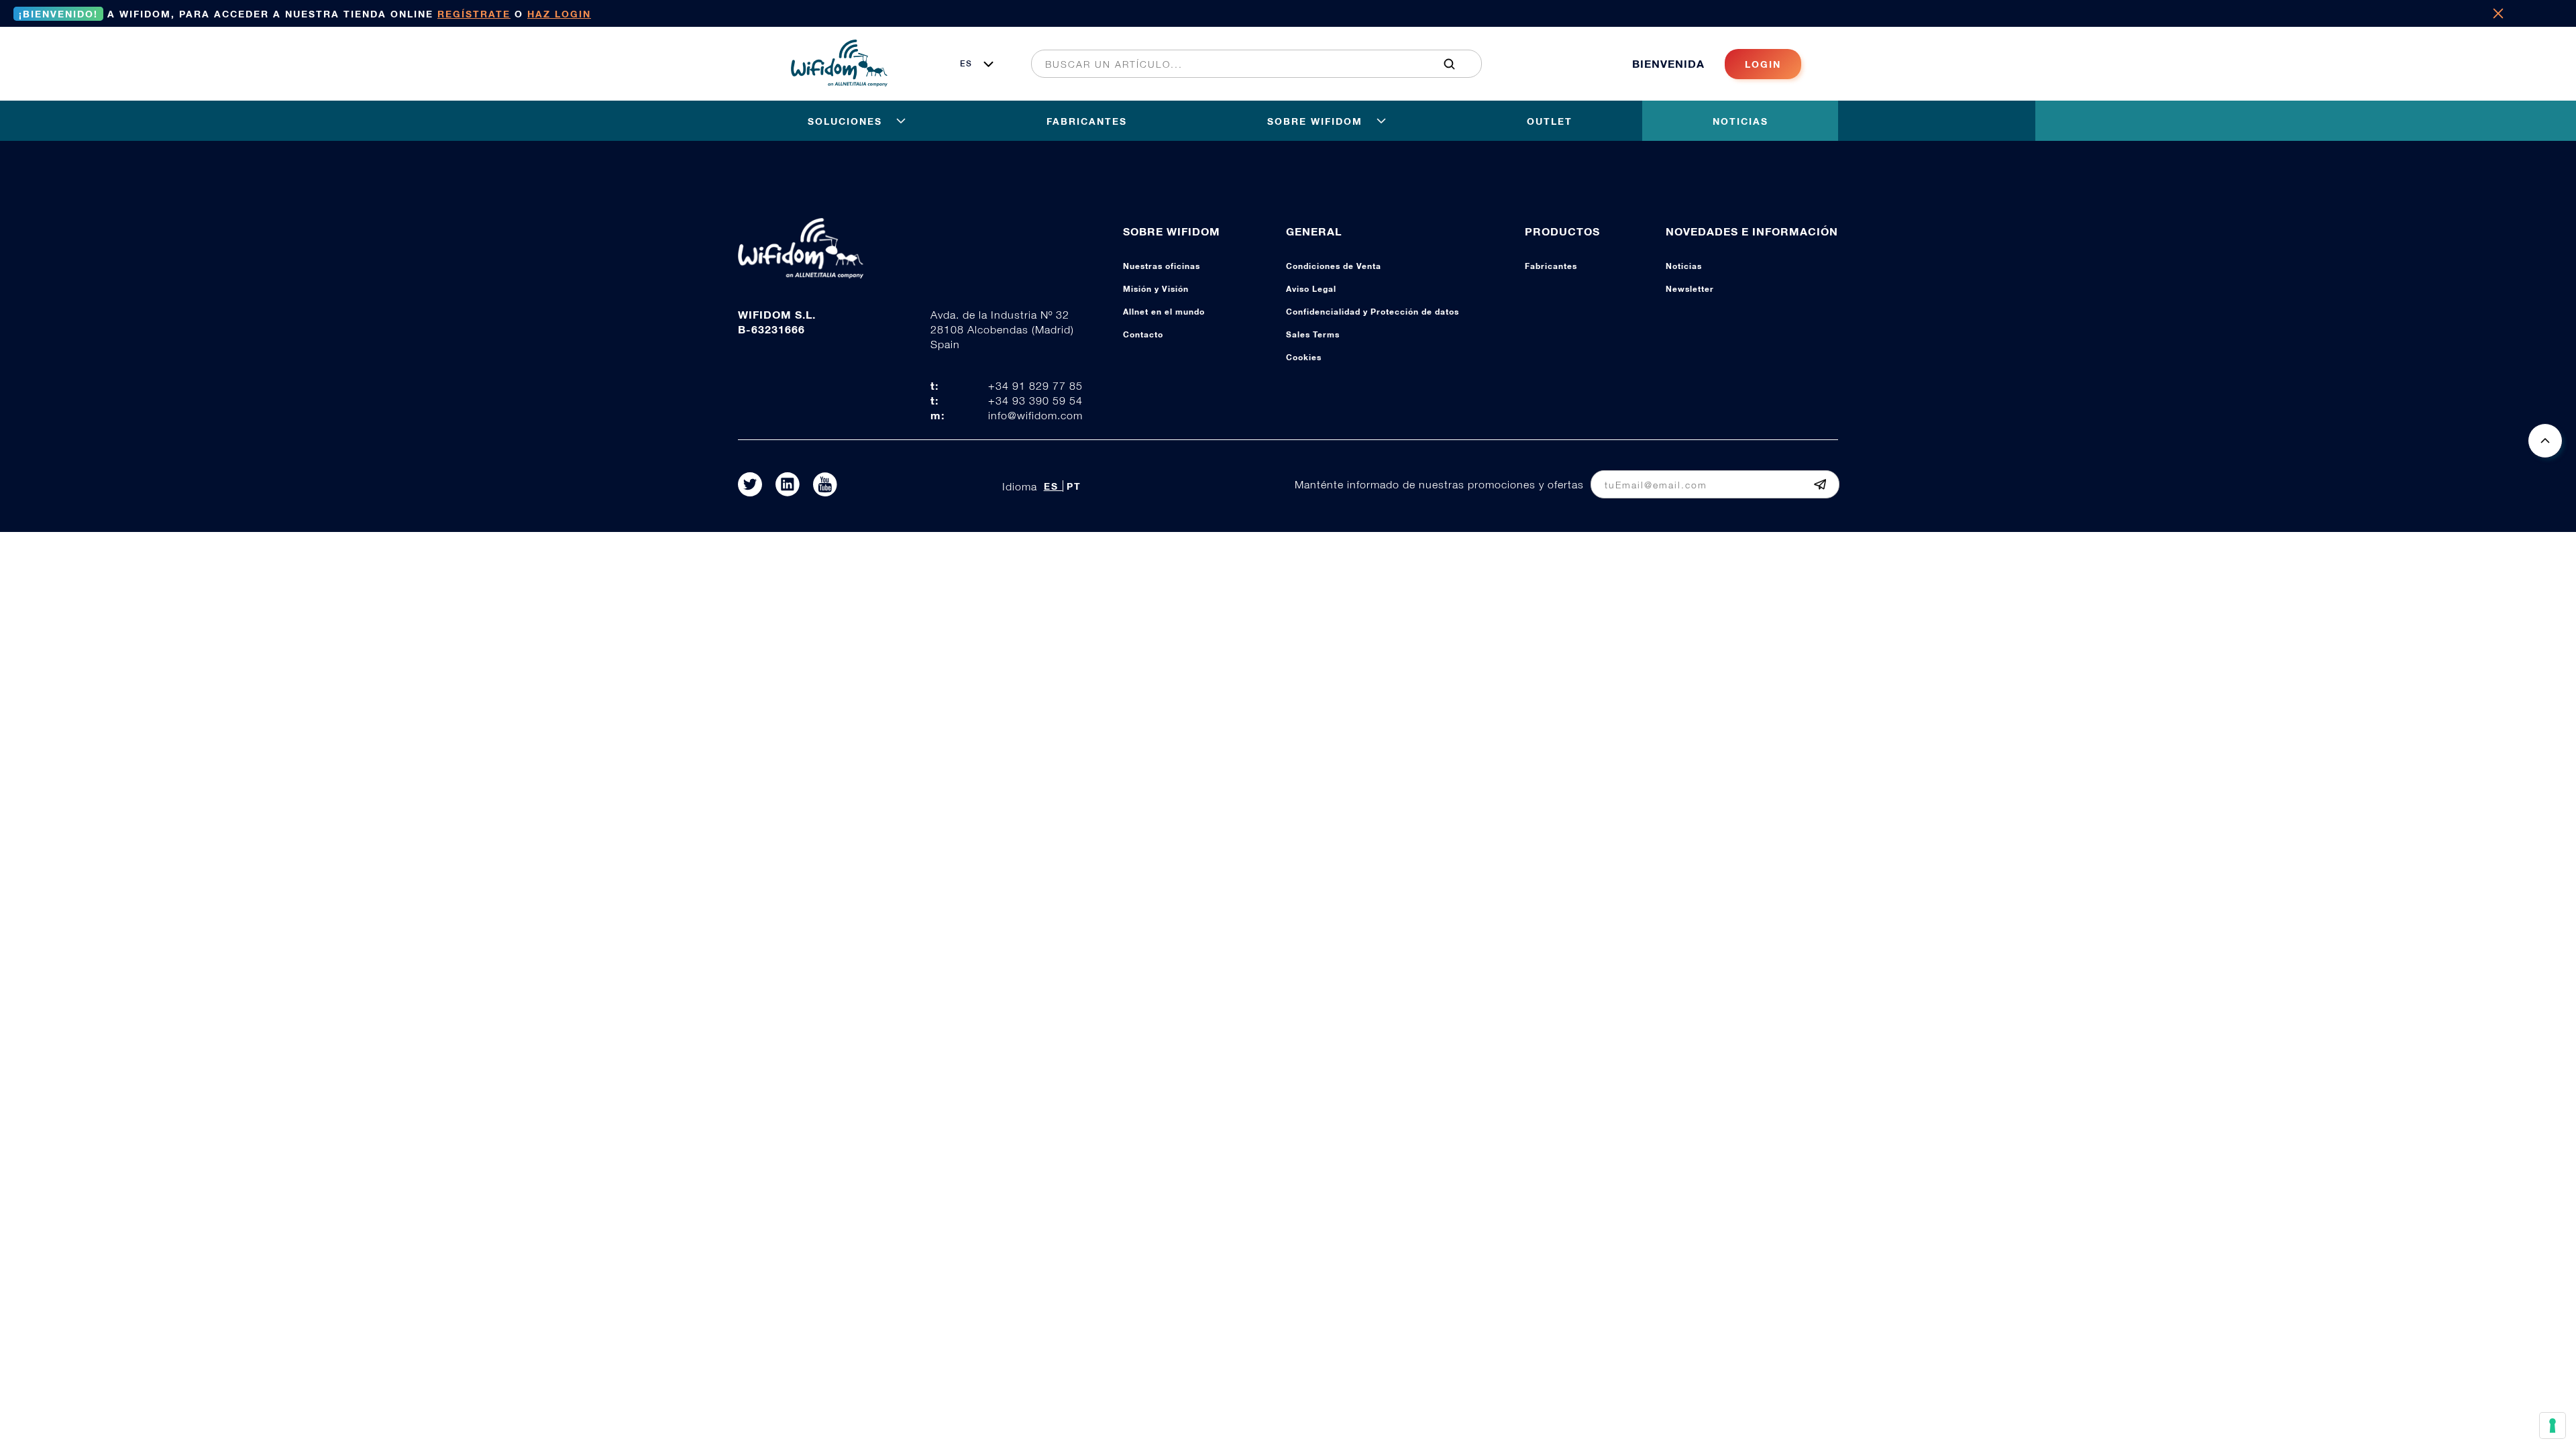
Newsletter (1690, 289)
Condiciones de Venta (1334, 266)
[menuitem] (1249, 64)
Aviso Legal (1311, 289)
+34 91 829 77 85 (1035, 386)
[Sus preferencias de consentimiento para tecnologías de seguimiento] (2553, 1426)
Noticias (1684, 266)
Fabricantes (1551, 266)
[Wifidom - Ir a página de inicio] (839, 83)
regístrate (474, 14)
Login (1763, 64)
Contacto (1143, 334)
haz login (559, 14)
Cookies (1304, 357)
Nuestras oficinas (1162, 266)
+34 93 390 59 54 (1035, 400)
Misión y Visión (1156, 289)
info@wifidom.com (1035, 415)
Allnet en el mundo (1164, 312)
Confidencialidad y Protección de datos (1373, 312)
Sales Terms (1313, 334)
